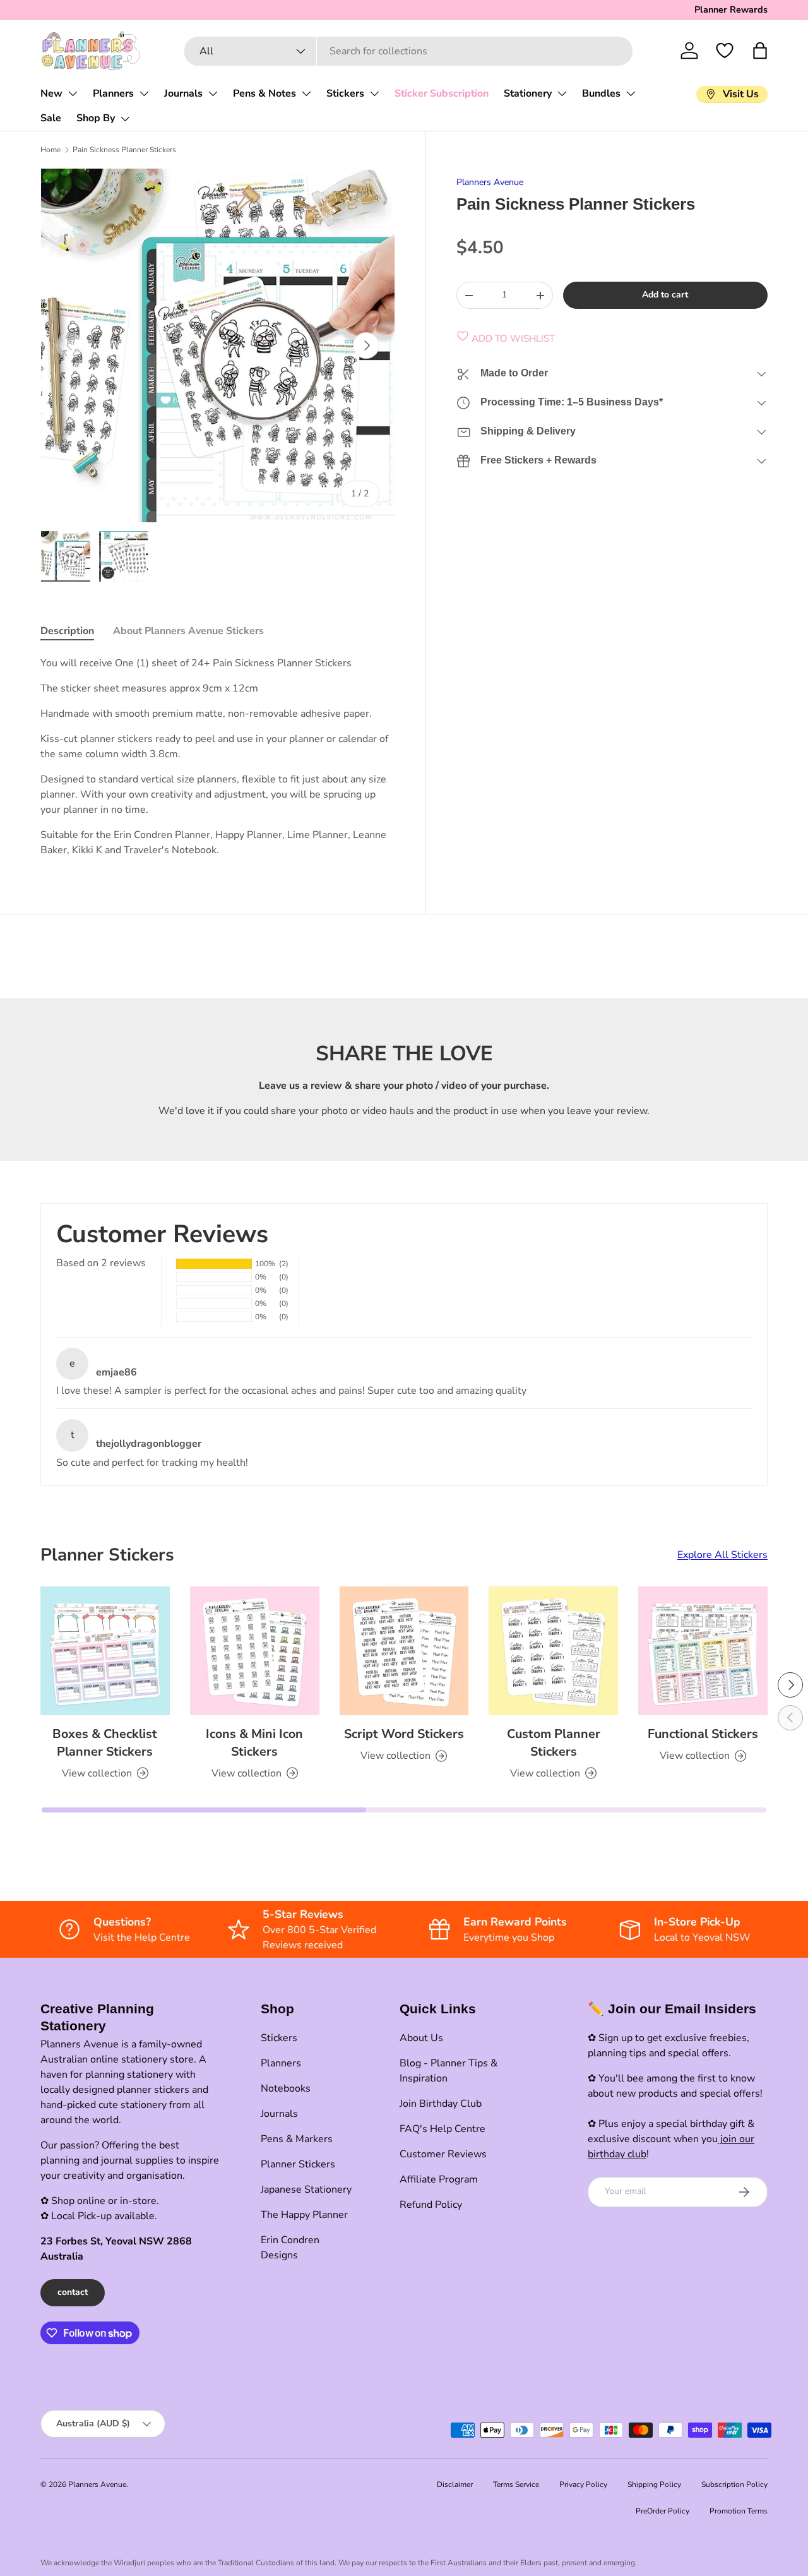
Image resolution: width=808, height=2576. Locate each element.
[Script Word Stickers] (404, 1651)
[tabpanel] (218, 757)
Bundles (601, 93)
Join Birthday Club (441, 2104)
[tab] (67, 631)
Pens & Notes (264, 93)
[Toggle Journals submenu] (213, 93)
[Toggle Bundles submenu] (631, 93)
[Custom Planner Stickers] (553, 1651)
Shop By (96, 118)
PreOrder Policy (662, 2511)
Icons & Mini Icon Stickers (254, 1743)
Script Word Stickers (404, 1734)
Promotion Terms (739, 2511)
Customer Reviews (443, 2154)
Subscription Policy (734, 2484)
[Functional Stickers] (703, 1651)
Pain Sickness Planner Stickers (124, 150)
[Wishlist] (725, 51)
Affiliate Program (439, 2179)
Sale (51, 118)
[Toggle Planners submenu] (144, 93)
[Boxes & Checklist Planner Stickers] (105, 1651)
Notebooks (286, 2088)
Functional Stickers (703, 1734)
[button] (760, 51)
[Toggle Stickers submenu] (374, 93)
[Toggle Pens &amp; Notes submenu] (306, 93)
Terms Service (516, 2484)
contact (73, 2292)
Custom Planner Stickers (554, 1743)
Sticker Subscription (442, 93)
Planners (113, 93)
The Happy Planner (304, 2215)
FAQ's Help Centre (443, 2129)
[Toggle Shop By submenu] (125, 119)
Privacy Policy (583, 2484)
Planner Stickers (298, 2164)
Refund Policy (431, 2205)
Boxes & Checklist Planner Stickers (105, 1743)
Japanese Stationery (306, 2190)
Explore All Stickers (722, 1555)
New (51, 93)
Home (50, 150)
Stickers (345, 93)
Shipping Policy (654, 2484)
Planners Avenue (490, 182)
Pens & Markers (297, 2139)
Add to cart (665, 295)
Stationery (528, 93)
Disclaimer (455, 2484)
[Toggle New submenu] (73, 93)
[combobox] (409, 51)
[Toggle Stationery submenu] (562, 93)
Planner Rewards (731, 9)
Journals (183, 93)
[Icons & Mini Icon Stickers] (255, 1651)
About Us (421, 2038)
